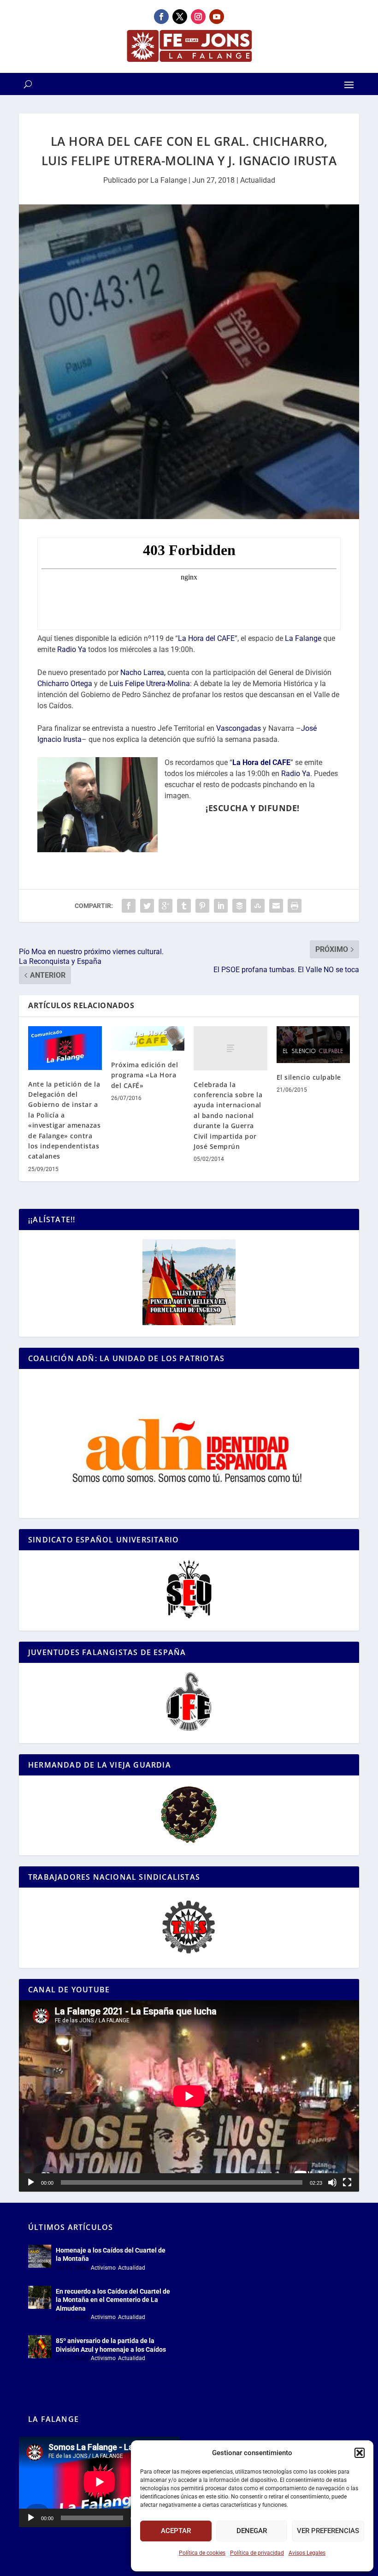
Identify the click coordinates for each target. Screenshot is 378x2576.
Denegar (252, 2531)
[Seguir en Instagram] (198, 17)
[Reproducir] (31, 2182)
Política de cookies (202, 2553)
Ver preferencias (328, 2531)
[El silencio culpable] (313, 1045)
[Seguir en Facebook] (161, 17)
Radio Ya (72, 649)
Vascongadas (239, 728)
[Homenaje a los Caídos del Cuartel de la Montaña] (40, 2256)
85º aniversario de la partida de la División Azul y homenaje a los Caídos (111, 2345)
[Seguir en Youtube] (217, 17)
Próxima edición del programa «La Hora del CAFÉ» (145, 1075)
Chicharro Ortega (65, 684)
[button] (360, 2453)
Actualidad (258, 180)
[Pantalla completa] (347, 2182)
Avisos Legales (307, 2553)
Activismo (103, 2268)
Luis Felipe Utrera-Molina (150, 684)
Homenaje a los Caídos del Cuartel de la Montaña (111, 2254)
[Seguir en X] (180, 17)
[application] (189, 2096)
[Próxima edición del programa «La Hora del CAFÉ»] (148, 1038)
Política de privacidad (257, 2553)
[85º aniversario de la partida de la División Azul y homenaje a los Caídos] (40, 2347)
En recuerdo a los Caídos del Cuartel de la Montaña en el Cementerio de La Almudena (113, 2300)
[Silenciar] (332, 2182)
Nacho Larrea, (143, 672)
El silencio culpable (309, 1077)
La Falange (168, 180)
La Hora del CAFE (206, 638)
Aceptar (176, 2531)
